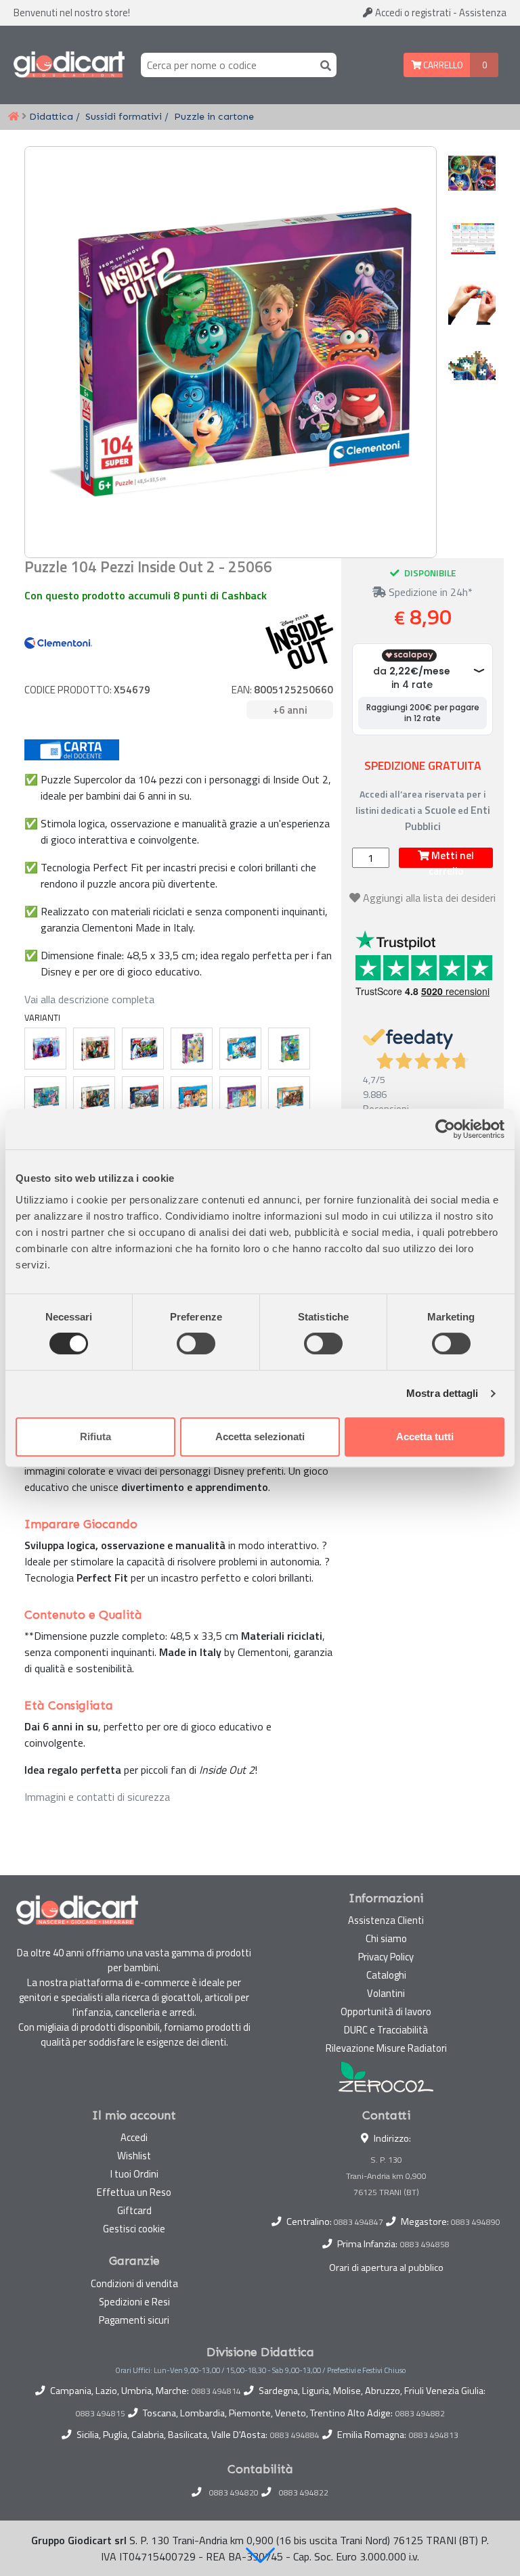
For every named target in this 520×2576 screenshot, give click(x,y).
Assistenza (483, 13)
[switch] (196, 1343)
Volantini (386, 1993)
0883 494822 (304, 2493)
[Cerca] (323, 65)
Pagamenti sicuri (134, 2320)
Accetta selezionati (260, 1436)
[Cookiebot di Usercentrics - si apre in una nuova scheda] (445, 1129)
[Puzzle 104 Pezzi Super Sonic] (240, 1049)
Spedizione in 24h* (429, 592)
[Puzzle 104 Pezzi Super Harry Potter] (94, 1097)
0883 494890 (476, 2222)
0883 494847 (359, 2222)
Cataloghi (386, 1975)
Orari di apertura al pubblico (386, 2268)
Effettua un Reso (134, 2192)
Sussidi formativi (124, 116)
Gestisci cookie (134, 2229)
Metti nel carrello (451, 858)
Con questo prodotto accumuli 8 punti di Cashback (146, 595)
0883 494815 (101, 2414)
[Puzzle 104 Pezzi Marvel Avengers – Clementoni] (143, 1049)
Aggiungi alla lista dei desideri (429, 898)
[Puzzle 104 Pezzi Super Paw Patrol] (192, 1097)
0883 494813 (434, 2435)
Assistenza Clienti (386, 1920)
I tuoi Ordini (134, 2174)
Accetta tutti (425, 1436)
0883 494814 (216, 2391)
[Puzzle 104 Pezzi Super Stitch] (289, 1049)
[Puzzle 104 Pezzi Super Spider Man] (143, 1097)
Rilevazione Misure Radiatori (386, 2048)
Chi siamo (386, 1938)
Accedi (412, 13)
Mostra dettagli (442, 1393)
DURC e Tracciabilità (386, 2030)
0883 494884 (295, 2435)
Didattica (51, 116)
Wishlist (134, 2156)
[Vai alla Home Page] (14, 117)
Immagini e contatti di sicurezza (97, 1797)
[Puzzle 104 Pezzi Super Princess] (240, 1097)
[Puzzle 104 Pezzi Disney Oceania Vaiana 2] (289, 1097)
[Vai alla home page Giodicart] (69, 65)
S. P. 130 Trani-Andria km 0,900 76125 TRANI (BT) (386, 2176)
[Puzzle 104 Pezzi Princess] (192, 1049)
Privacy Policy (386, 1957)
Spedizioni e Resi (134, 2302)
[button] (260, 2555)
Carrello (442, 65)
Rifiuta (95, 1436)
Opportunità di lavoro (386, 2011)
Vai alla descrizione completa (89, 999)
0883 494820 (234, 2493)
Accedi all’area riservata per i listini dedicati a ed (423, 810)
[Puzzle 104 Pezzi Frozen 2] (45, 1049)
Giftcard (134, 2210)
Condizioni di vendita (134, 2283)
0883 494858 (425, 2244)
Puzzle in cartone (214, 116)
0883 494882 (420, 2414)
